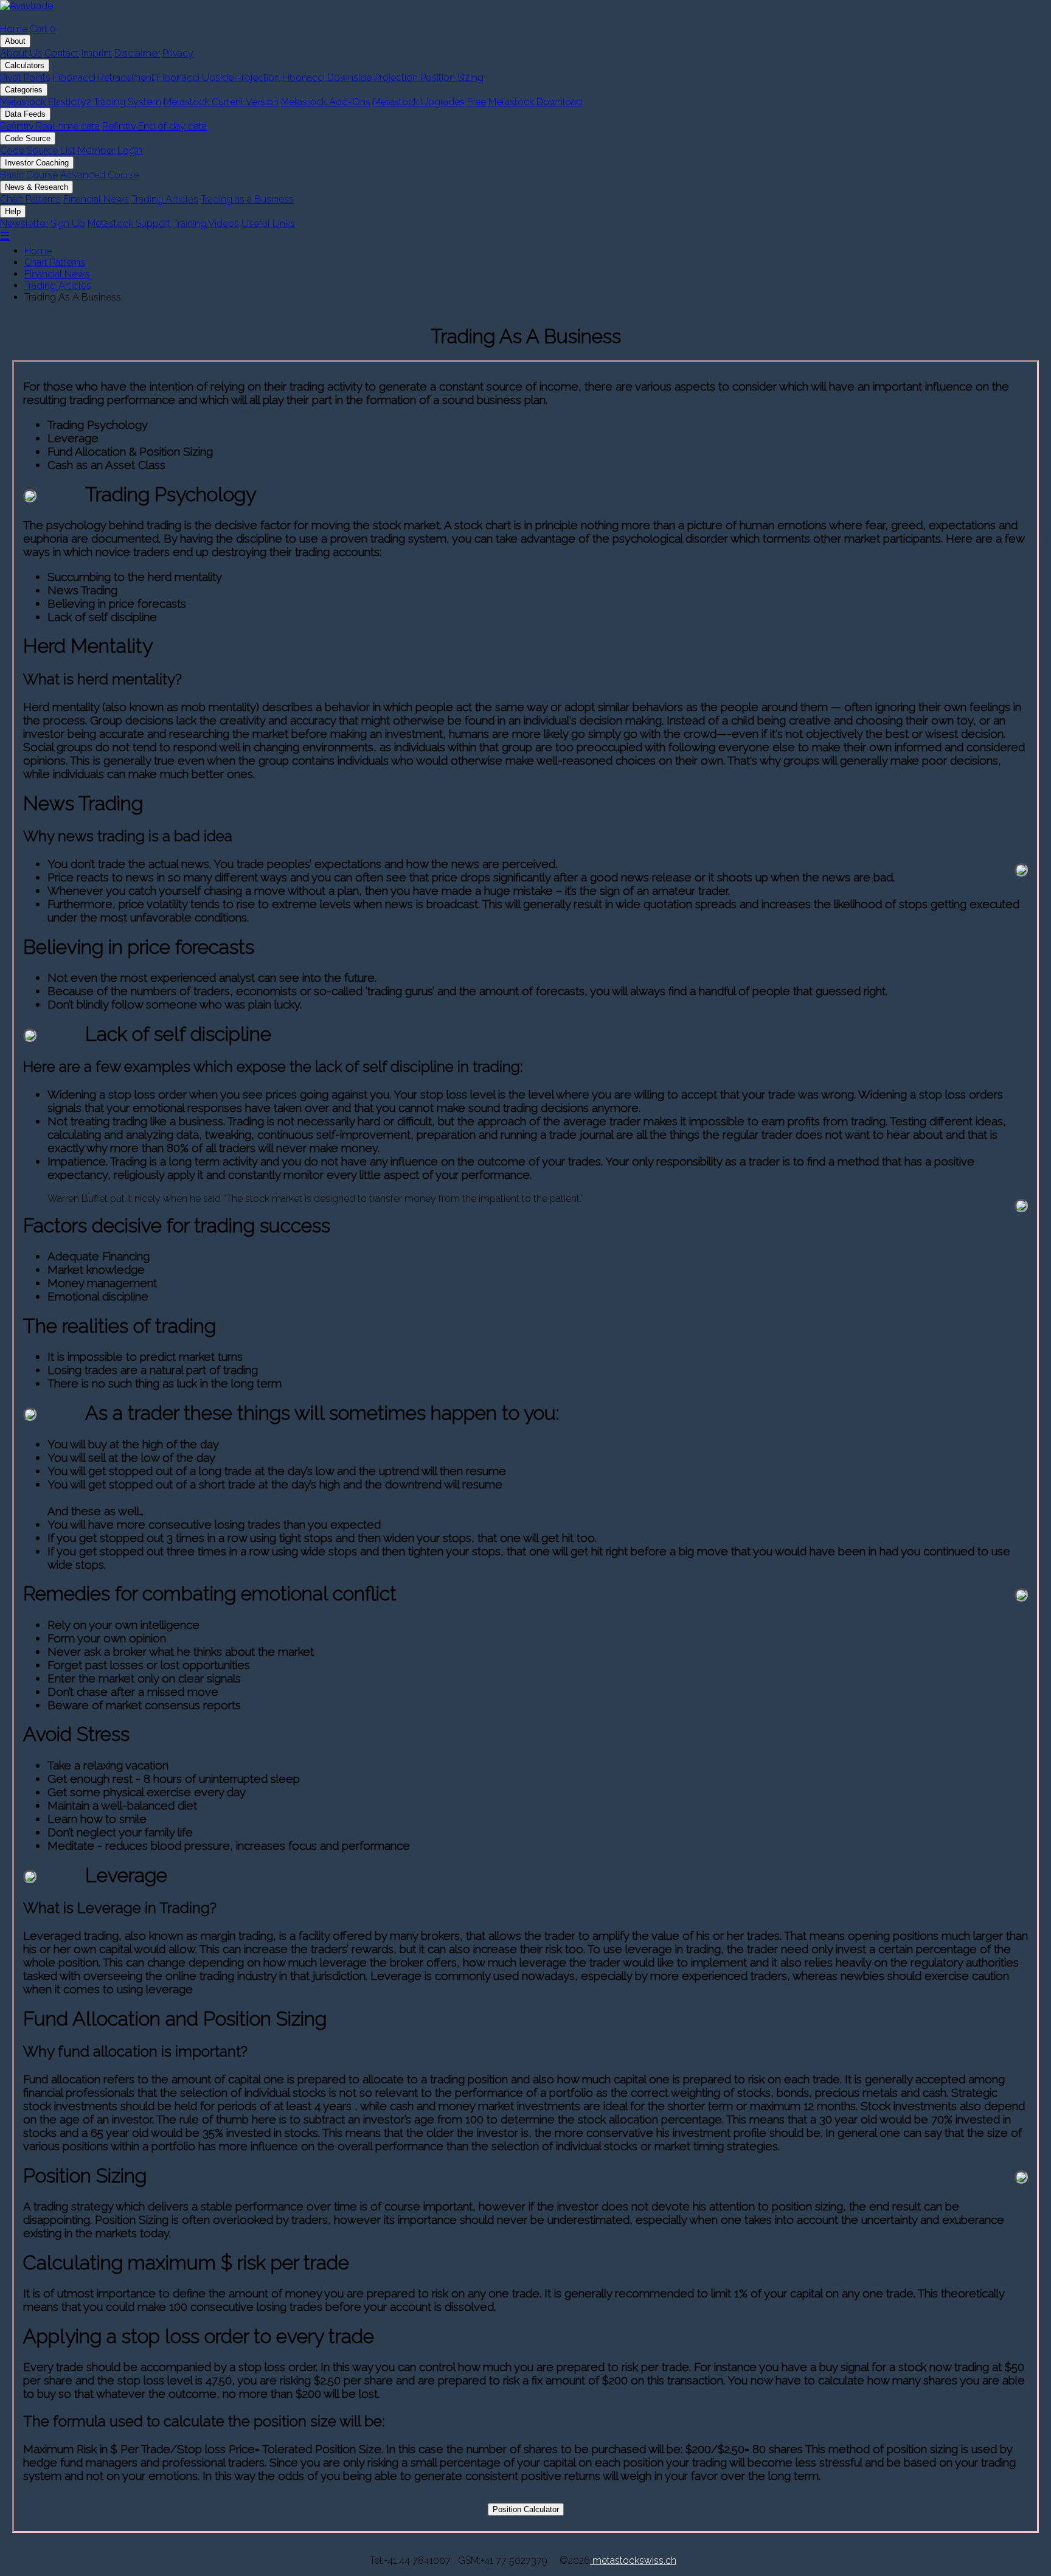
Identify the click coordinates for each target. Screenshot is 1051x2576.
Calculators (25, 65)
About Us (21, 53)
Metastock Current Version (221, 102)
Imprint (97, 53)
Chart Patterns (30, 199)
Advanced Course (100, 175)
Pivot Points (25, 78)
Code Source (28, 138)
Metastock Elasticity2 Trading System (81, 102)
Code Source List (38, 151)
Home (14, 29)
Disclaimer (137, 53)
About (15, 41)
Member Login (110, 151)
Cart (43, 29)
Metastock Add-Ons (326, 102)
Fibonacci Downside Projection (351, 78)
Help (13, 211)
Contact (62, 53)
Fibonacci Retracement (104, 78)
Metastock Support (129, 224)
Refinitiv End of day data (154, 126)
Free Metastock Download (525, 102)
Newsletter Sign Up (43, 224)
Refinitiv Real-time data (50, 126)
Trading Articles (165, 199)
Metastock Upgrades (419, 102)
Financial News (96, 199)
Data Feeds (25, 114)
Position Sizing (452, 78)
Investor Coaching (37, 163)
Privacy (178, 53)
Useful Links (268, 224)
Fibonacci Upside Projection (218, 78)
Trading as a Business (247, 199)
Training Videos (206, 224)
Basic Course (29, 175)
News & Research (36, 187)
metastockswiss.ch (633, 2560)
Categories (24, 90)
